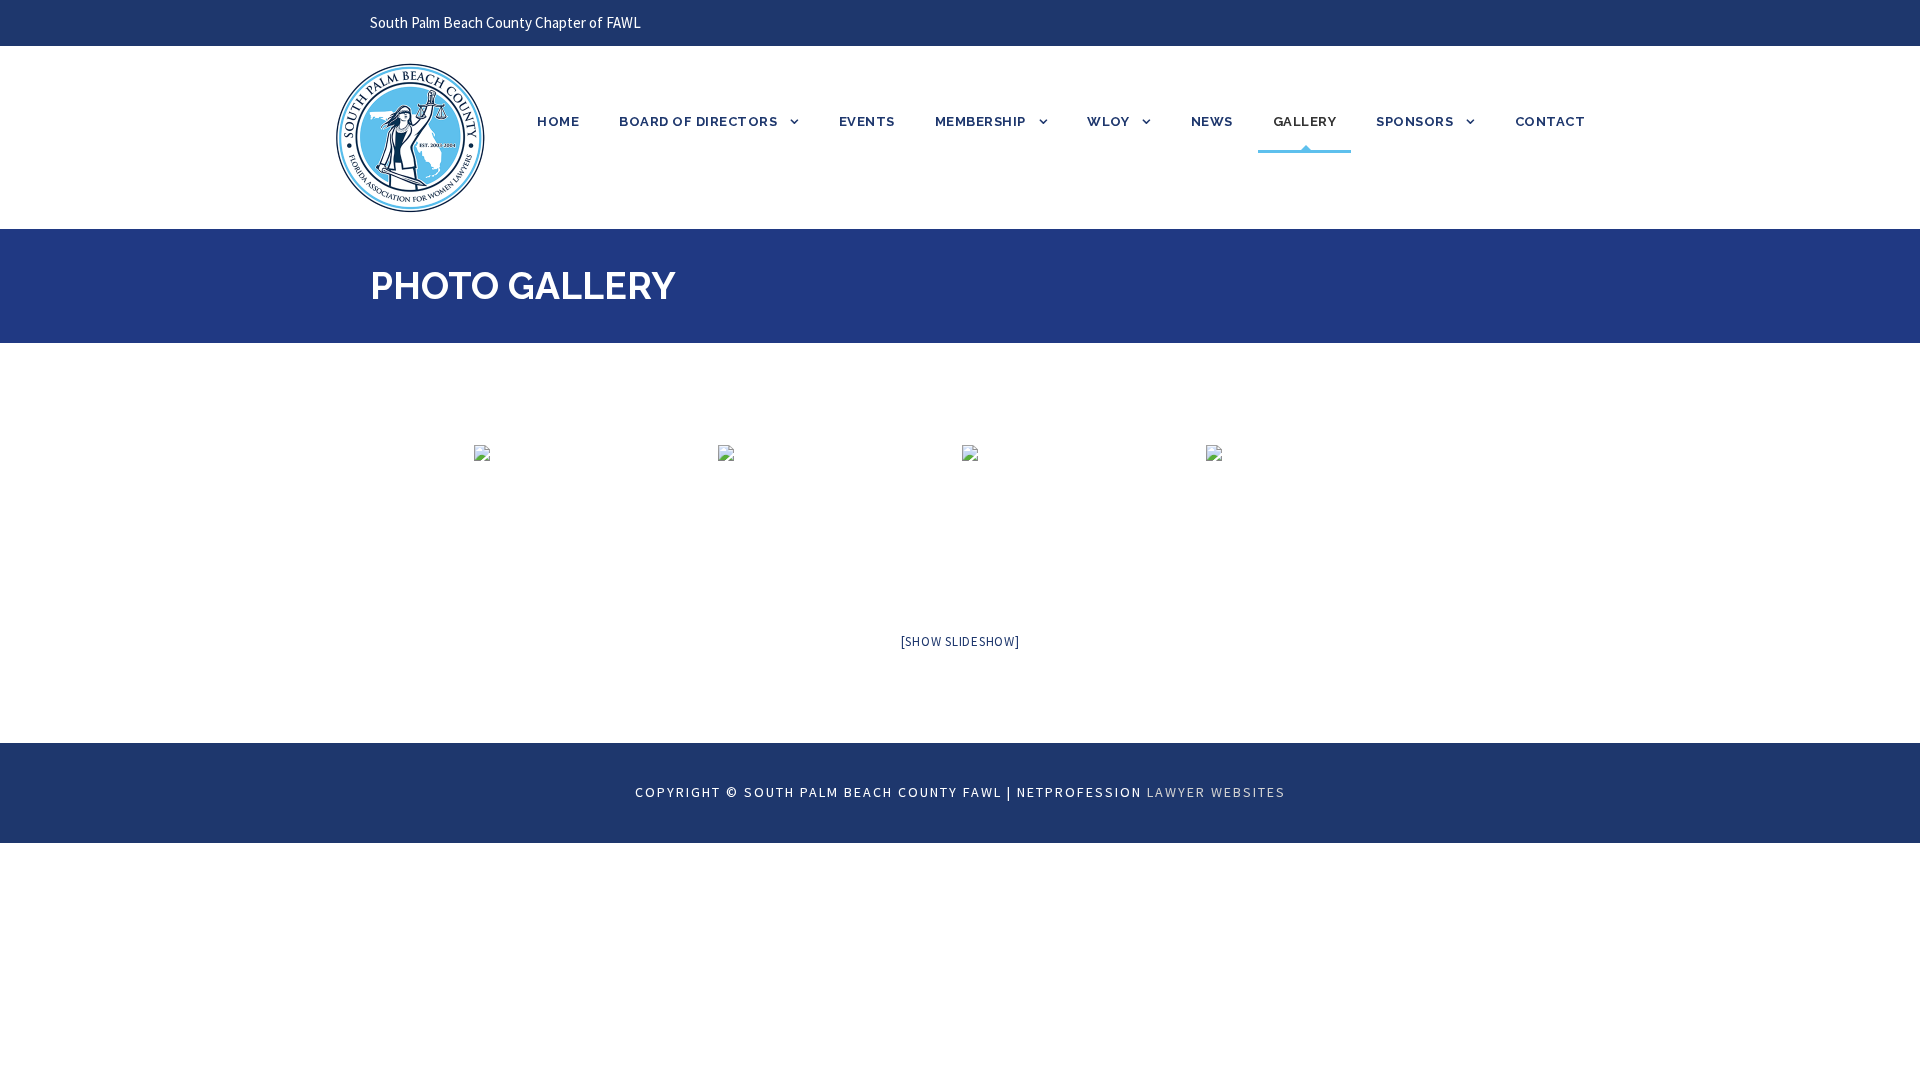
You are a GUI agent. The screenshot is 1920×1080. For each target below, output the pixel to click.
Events (867, 121)
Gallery (1305, 121)
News (1212, 121)
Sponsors (1414, 121)
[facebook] (1544, 22)
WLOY (1108, 121)
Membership (980, 121)
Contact (1550, 121)
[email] (1507, 22)
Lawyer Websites (1216, 792)
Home (558, 121)
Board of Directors (698, 121)
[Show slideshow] (960, 641)
